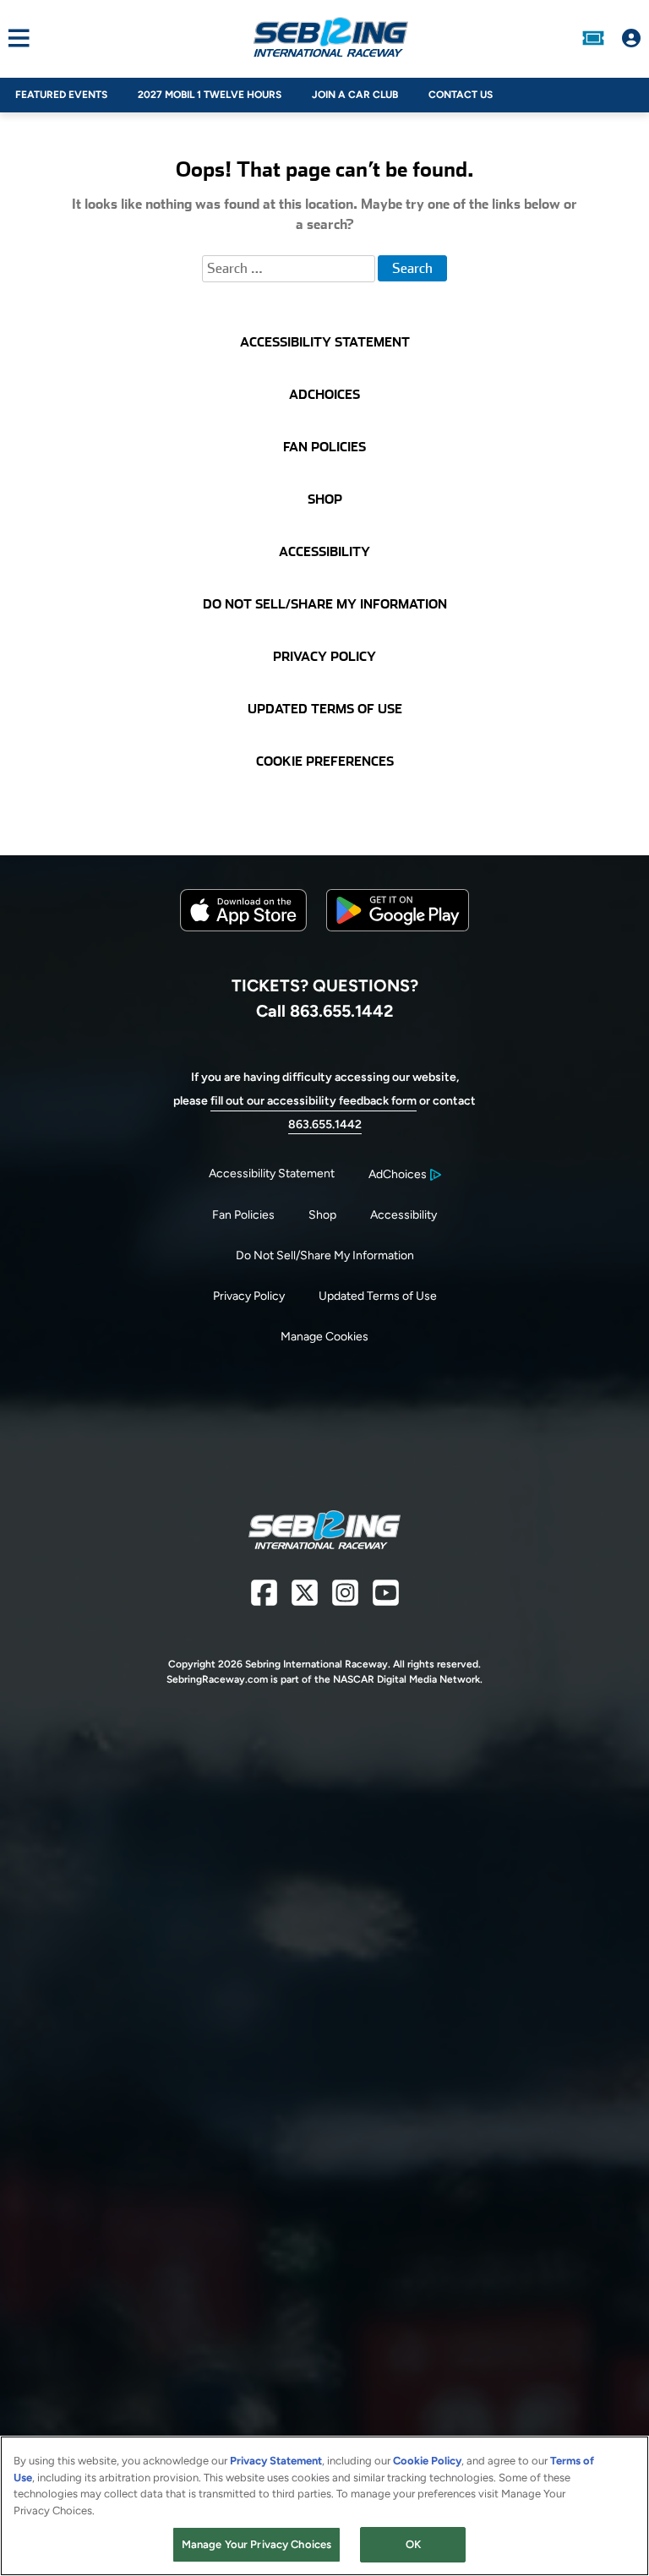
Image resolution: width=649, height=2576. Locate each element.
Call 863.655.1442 (324, 1011)
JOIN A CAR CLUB (355, 95)
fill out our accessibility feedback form (314, 1101)
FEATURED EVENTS (61, 95)
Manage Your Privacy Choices (257, 2544)
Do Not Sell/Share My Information (325, 1255)
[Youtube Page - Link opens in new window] (386, 1599)
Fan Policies (243, 1215)
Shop (322, 1215)
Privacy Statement (276, 2461)
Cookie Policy (427, 2461)
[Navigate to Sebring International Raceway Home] (330, 38)
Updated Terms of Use (378, 1296)
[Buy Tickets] (593, 38)
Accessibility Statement (272, 1173)
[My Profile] (631, 38)
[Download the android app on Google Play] (398, 944)
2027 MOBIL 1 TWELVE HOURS (210, 95)
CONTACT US (461, 95)
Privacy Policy (249, 1296)
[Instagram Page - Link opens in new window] (345, 1599)
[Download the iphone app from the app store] (243, 928)
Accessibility (404, 1215)
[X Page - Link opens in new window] (305, 1599)
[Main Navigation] (15, 38)
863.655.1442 (325, 1124)
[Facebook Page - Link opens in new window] (264, 1599)
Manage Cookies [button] (324, 1337)
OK (413, 2544)
